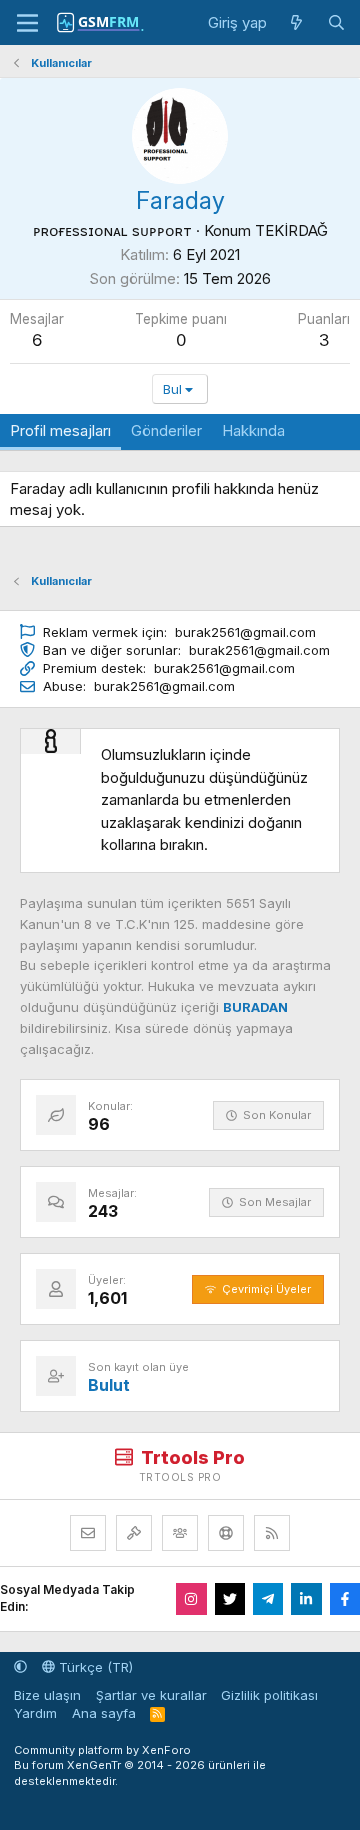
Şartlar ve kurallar (151, 1695)
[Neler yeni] (296, 22)
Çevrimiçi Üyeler (266, 1289)
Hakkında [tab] (253, 430)
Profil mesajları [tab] (60, 430)
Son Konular (277, 1115)
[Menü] (27, 23)
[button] (20, 1667)
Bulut (109, 1385)
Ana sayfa (104, 1713)
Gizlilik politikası (269, 1695)
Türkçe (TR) (94, 1667)
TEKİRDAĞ (291, 230)
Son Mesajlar (275, 1202)
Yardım (35, 1713)
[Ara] (336, 22)
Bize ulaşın (47, 1695)
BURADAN (255, 1007)
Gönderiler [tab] (166, 430)
